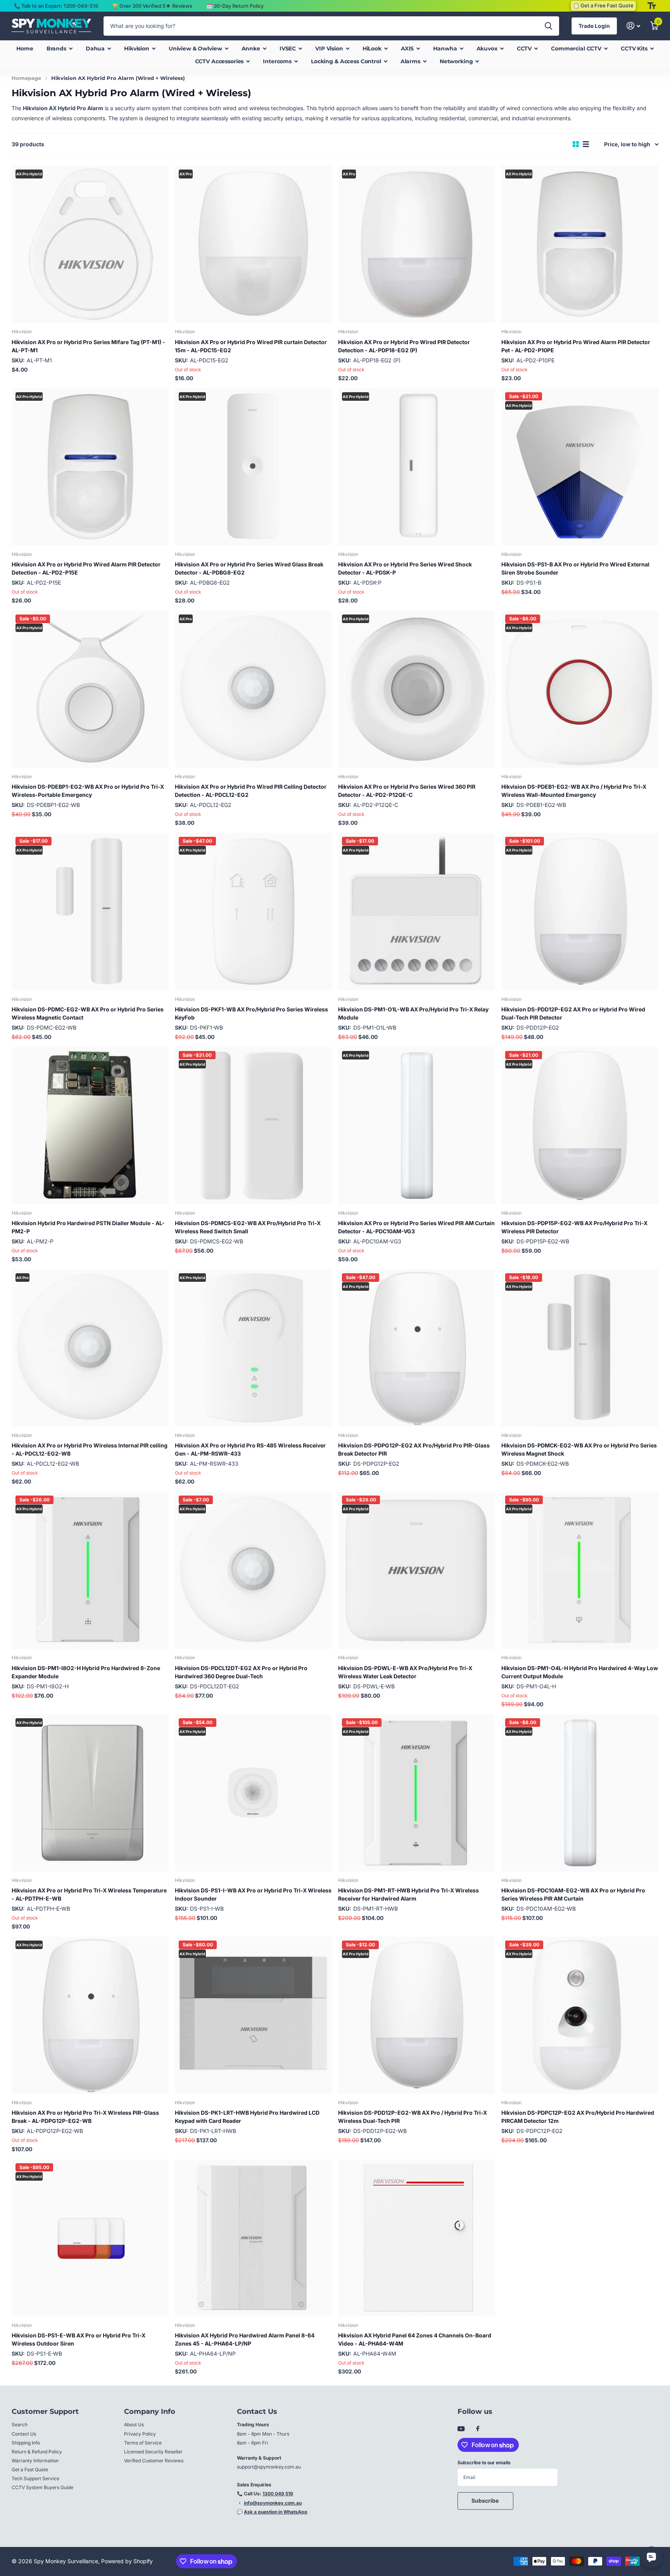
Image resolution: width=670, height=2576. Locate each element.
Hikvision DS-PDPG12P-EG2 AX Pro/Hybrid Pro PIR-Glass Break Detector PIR (414, 1449)
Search (20, 2425)
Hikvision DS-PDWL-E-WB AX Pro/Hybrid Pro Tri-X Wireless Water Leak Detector (405, 1672)
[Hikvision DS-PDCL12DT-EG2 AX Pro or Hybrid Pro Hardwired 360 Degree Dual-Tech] (253, 1570)
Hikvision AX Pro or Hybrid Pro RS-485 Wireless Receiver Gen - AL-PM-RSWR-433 (250, 1449)
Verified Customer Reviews (154, 2461)
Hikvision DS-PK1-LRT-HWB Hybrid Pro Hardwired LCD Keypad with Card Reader (247, 2117)
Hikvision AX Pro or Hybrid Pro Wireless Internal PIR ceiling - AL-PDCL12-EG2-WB (90, 1449)
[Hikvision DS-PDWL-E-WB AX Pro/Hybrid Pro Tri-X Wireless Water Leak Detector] (417, 1570)
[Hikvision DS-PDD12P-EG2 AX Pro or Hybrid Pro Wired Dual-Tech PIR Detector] (580, 911)
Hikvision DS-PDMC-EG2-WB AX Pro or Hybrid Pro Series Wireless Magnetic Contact (88, 1013)
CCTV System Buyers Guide (42, 2487)
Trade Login (594, 26)
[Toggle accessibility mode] (652, 6)
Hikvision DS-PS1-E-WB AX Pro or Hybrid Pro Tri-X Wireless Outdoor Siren (79, 2339)
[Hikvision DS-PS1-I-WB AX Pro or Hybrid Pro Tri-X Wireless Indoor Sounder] (253, 1793)
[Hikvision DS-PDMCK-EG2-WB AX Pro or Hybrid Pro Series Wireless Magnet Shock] (580, 1348)
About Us (134, 2425)
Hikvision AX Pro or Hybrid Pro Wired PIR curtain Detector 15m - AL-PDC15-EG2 (251, 346)
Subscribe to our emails (484, 2463)
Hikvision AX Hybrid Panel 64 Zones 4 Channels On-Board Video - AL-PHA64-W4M (415, 2339)
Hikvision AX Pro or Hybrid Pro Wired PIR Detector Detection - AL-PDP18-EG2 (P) (404, 346)
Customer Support (45, 2412)
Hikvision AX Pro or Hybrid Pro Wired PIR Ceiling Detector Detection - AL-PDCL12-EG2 (251, 791)
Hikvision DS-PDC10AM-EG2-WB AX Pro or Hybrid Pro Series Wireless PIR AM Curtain (573, 1894)
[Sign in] (633, 26)
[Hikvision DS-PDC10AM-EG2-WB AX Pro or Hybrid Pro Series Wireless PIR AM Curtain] (580, 1793)
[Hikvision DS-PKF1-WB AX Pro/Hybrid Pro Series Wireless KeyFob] (253, 911)
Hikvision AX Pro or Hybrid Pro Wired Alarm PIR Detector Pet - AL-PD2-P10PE (576, 346)
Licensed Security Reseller (153, 2452)
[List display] (586, 144)
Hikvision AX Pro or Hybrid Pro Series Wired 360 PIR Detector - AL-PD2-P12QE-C (407, 791)
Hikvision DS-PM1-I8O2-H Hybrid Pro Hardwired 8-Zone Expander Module (86, 1672)
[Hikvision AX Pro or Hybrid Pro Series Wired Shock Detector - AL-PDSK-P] (417, 467)
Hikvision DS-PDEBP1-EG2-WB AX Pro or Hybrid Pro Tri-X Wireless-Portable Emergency (88, 791)
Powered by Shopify (127, 2561)
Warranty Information (35, 2461)
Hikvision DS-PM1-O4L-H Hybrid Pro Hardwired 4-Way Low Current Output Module (580, 1672)
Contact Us (24, 2434)
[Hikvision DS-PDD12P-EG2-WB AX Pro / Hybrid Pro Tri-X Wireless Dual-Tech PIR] (417, 2015)
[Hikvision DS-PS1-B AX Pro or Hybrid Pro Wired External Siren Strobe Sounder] (580, 467)
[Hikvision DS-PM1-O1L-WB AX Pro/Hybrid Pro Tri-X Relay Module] (417, 911)
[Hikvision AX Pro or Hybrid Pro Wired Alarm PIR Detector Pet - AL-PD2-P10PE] (580, 244)
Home (25, 48)
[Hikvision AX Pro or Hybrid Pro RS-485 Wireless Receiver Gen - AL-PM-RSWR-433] (253, 1348)
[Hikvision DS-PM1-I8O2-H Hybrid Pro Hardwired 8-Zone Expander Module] (90, 1570)
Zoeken (548, 26)
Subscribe (486, 2501)
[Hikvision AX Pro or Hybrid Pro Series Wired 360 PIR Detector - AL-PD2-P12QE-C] (417, 689)
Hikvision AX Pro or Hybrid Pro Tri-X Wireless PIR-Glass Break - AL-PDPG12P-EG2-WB (85, 2117)
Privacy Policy (140, 2434)
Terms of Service (143, 2443)
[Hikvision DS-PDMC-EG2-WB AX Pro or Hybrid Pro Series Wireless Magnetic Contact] (90, 911)
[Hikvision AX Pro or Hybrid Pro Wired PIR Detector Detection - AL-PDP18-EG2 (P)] (417, 244)
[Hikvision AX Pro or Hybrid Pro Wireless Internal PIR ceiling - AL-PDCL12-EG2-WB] (90, 1348)
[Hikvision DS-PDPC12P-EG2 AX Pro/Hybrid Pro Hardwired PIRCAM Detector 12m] (580, 2015)
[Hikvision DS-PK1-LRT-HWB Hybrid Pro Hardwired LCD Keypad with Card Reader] (253, 2015)
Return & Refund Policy (37, 2452)
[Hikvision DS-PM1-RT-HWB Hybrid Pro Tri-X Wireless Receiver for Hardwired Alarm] (417, 1793)
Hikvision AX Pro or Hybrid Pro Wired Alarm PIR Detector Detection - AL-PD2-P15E (86, 568)
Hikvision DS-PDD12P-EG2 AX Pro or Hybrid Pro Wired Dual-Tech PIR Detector (573, 1013)
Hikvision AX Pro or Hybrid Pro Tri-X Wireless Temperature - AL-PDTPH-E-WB (89, 1894)
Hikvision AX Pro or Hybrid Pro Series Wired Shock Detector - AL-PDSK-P (405, 568)
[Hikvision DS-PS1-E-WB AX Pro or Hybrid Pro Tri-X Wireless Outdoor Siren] (90, 2238)
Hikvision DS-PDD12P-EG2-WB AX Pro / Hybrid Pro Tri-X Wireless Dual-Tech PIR (413, 2117)
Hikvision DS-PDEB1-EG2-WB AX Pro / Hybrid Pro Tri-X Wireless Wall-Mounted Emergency (574, 791)
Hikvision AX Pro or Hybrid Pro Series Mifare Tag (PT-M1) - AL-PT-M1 (88, 346)
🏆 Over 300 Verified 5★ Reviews (152, 6)
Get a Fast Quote (30, 2470)
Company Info (150, 2412)
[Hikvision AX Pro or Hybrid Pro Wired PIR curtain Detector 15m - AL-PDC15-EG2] (253, 244)
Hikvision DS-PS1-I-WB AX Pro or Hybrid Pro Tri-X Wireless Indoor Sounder (253, 1894)
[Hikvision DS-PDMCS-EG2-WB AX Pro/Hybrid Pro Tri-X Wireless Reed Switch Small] (253, 1126)
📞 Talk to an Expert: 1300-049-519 (56, 6)
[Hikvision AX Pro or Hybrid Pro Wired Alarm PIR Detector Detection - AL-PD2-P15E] (90, 467)
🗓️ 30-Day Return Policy (235, 6)
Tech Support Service (35, 2478)
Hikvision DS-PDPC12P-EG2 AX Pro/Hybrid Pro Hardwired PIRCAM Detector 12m (578, 2117)
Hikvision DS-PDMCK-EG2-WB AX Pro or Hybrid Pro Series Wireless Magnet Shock (579, 1449)
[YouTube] (461, 2429)
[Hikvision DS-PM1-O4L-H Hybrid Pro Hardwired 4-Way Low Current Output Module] (580, 1570)
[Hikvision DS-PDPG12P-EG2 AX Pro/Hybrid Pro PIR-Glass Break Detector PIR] (417, 1348)
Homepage (26, 78)
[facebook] (478, 2429)
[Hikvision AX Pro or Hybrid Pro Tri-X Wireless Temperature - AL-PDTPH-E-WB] (90, 1793)
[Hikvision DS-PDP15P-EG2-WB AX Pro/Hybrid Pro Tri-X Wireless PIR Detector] (580, 1126)
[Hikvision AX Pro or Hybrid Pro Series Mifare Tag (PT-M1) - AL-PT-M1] (90, 244)
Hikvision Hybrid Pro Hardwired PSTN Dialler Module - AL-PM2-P (88, 1227)
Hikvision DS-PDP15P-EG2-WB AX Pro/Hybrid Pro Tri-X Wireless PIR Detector (574, 1227)
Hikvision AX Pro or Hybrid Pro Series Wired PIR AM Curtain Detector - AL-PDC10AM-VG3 (416, 1227)
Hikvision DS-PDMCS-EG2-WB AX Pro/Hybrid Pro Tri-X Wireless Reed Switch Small (248, 1227)
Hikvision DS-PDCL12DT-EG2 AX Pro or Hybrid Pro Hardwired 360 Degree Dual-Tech (241, 1672)
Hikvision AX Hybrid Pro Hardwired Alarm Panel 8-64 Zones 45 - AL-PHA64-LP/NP (245, 2339)
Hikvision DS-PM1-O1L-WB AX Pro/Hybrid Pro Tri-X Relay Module (413, 1013)
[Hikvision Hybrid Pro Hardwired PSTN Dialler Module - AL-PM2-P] (90, 1126)
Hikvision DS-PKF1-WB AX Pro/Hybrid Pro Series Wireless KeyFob (251, 1013)
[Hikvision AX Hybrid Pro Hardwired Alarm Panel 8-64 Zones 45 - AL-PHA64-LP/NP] (253, 2238)
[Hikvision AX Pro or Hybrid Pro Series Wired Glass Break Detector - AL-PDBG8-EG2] (253, 467)
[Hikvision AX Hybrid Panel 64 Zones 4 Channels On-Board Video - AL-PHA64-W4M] (417, 2238)
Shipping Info (26, 2443)
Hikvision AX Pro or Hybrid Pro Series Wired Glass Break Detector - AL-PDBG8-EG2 (249, 568)
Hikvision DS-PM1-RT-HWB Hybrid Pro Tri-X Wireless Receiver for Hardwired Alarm (408, 1894)
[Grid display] (576, 144)
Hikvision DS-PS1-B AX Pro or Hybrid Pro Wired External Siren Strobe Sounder (575, 568)
